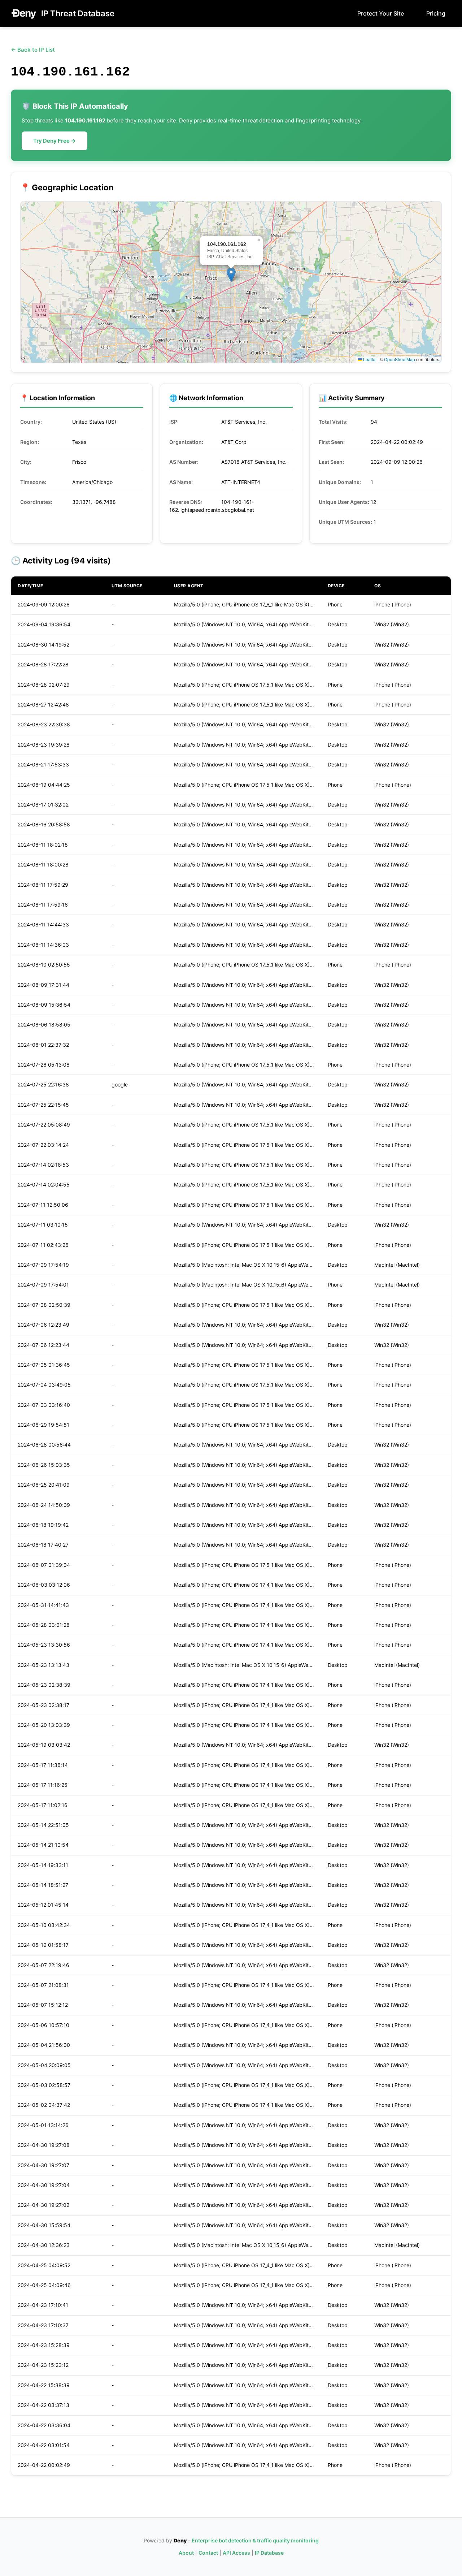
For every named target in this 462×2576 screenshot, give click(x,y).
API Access (236, 2553)
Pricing (436, 13)
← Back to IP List (33, 50)
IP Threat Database (78, 13)
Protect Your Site (381, 13)
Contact (208, 2553)
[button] (231, 275)
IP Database (269, 2553)
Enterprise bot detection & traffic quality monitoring (255, 2540)
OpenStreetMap (400, 359)
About (186, 2553)
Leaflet (369, 359)
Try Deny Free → (55, 141)
